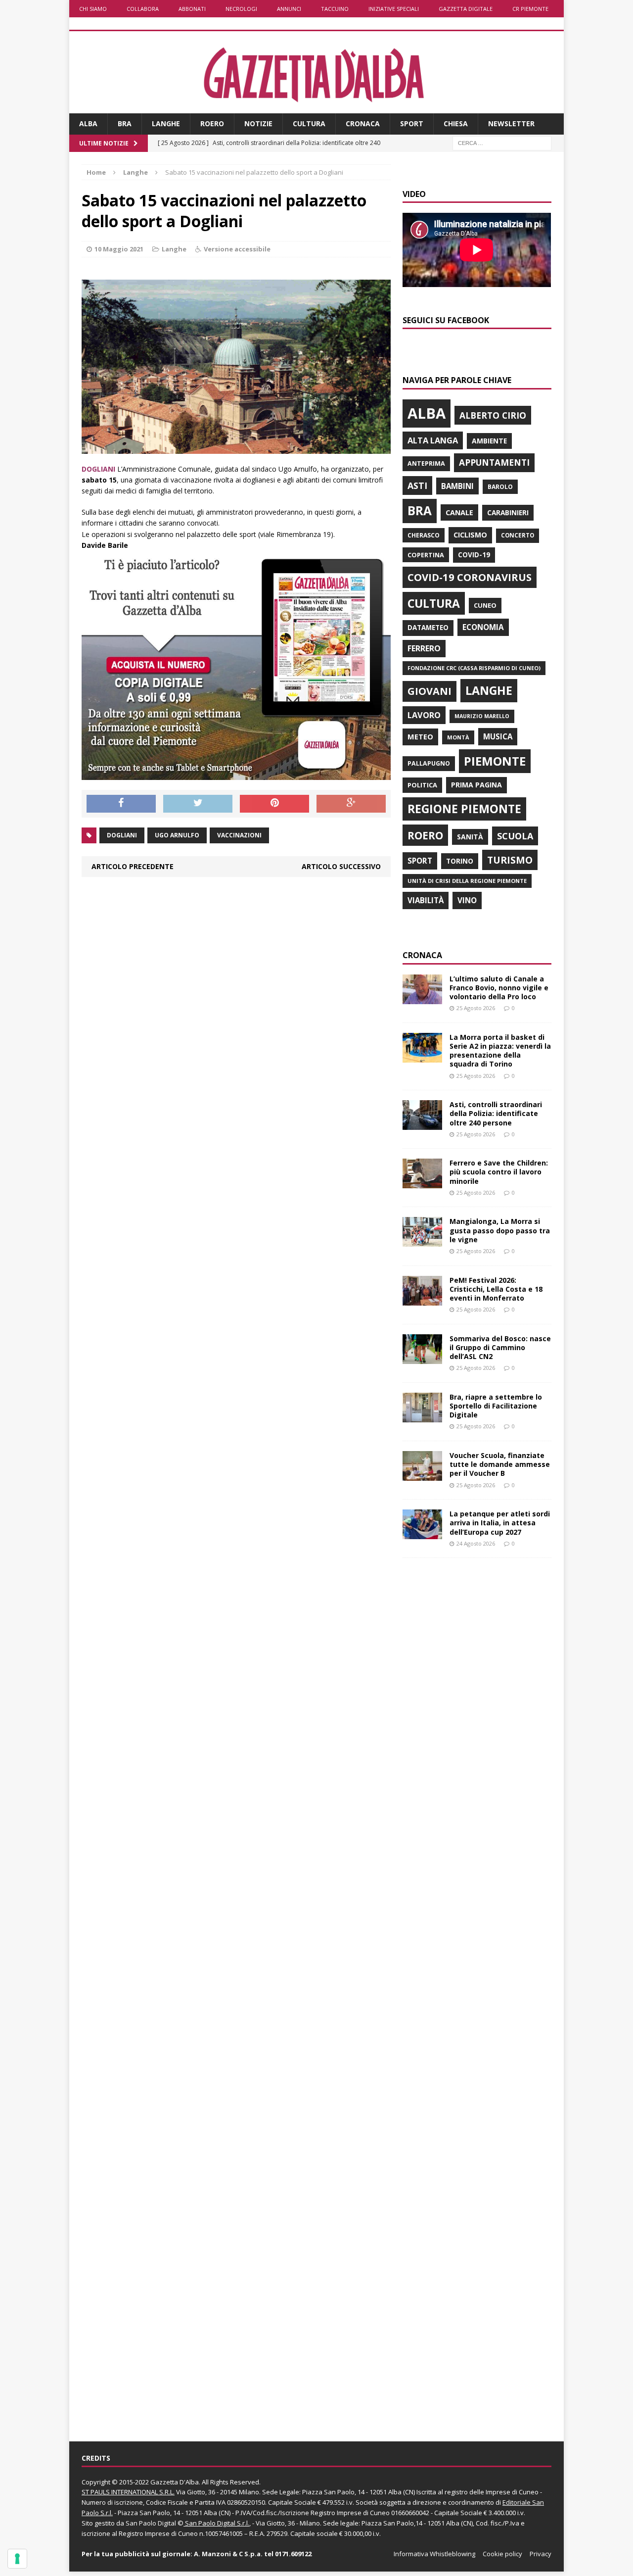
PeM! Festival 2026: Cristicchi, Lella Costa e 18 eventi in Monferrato (496, 1289)
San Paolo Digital (151, 2523)
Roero (212, 123)
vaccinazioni (239, 835)
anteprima (426, 463)
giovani (430, 691)
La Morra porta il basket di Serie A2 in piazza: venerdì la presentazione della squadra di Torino (500, 1051)
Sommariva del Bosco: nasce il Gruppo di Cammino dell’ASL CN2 (500, 1347)
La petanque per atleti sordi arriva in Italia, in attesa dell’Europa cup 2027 (500, 1523)
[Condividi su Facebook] (121, 804)
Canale (459, 512)
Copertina (426, 555)
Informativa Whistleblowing (434, 2554)
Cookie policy (502, 2554)
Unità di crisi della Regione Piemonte (467, 881)
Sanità (470, 837)
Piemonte (495, 761)
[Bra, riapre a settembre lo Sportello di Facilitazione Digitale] (422, 1417)
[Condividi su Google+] (351, 804)
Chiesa (456, 123)
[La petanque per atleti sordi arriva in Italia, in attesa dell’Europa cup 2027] (422, 1533)
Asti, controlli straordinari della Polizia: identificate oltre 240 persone (496, 1113)
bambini (457, 486)
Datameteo (428, 628)
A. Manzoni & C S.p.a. (228, 2554)
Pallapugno (429, 763)
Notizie (258, 123)
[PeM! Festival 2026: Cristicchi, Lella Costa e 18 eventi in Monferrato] (422, 1299)
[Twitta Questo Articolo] (198, 804)
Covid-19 (474, 555)
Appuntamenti (494, 462)
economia (483, 627)
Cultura (309, 123)
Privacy (541, 2554)
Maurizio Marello (482, 716)
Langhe (166, 123)
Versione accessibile (237, 249)
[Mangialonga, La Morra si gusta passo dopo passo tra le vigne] (422, 1241)
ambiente (489, 441)
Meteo (420, 736)
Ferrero (424, 648)
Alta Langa (433, 440)
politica (422, 785)
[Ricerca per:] (502, 142)
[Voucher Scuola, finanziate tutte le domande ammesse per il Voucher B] (422, 1475)
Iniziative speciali (394, 9)
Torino (460, 861)
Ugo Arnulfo (177, 835)
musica (498, 736)
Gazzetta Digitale (466, 9)
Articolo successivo (341, 866)
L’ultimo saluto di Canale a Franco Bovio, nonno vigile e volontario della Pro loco (499, 988)
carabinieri (508, 512)
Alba (88, 123)
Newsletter (511, 123)
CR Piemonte (530, 9)
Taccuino (335, 9)
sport (420, 861)
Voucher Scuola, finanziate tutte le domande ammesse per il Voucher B (500, 1464)
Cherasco (424, 535)
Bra (125, 123)
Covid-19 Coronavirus (470, 577)
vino (467, 900)
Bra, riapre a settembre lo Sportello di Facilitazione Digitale (496, 1406)
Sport (412, 123)
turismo (510, 860)
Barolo (500, 487)
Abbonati (192, 9)
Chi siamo (93, 9)
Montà (458, 737)
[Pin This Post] (274, 804)
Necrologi (241, 9)
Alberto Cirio (493, 415)
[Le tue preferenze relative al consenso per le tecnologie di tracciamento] (17, 2559)
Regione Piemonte (464, 809)
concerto (518, 535)
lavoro (424, 715)
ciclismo (470, 535)
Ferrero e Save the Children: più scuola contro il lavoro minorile (499, 1172)
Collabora (143, 9)
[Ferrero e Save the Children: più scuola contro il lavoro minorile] (422, 1183)
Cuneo (485, 605)
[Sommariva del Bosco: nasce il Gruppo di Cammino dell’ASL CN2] (422, 1358)
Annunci (289, 9)
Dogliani (122, 835)
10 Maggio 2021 (119, 249)
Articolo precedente (133, 866)
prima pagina (476, 785)
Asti (417, 486)
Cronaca (363, 123)
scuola (515, 836)
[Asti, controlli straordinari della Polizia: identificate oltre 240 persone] (422, 1124)
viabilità (426, 900)
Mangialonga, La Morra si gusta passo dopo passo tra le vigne (500, 1230)
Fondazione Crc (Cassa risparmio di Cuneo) (474, 668)
